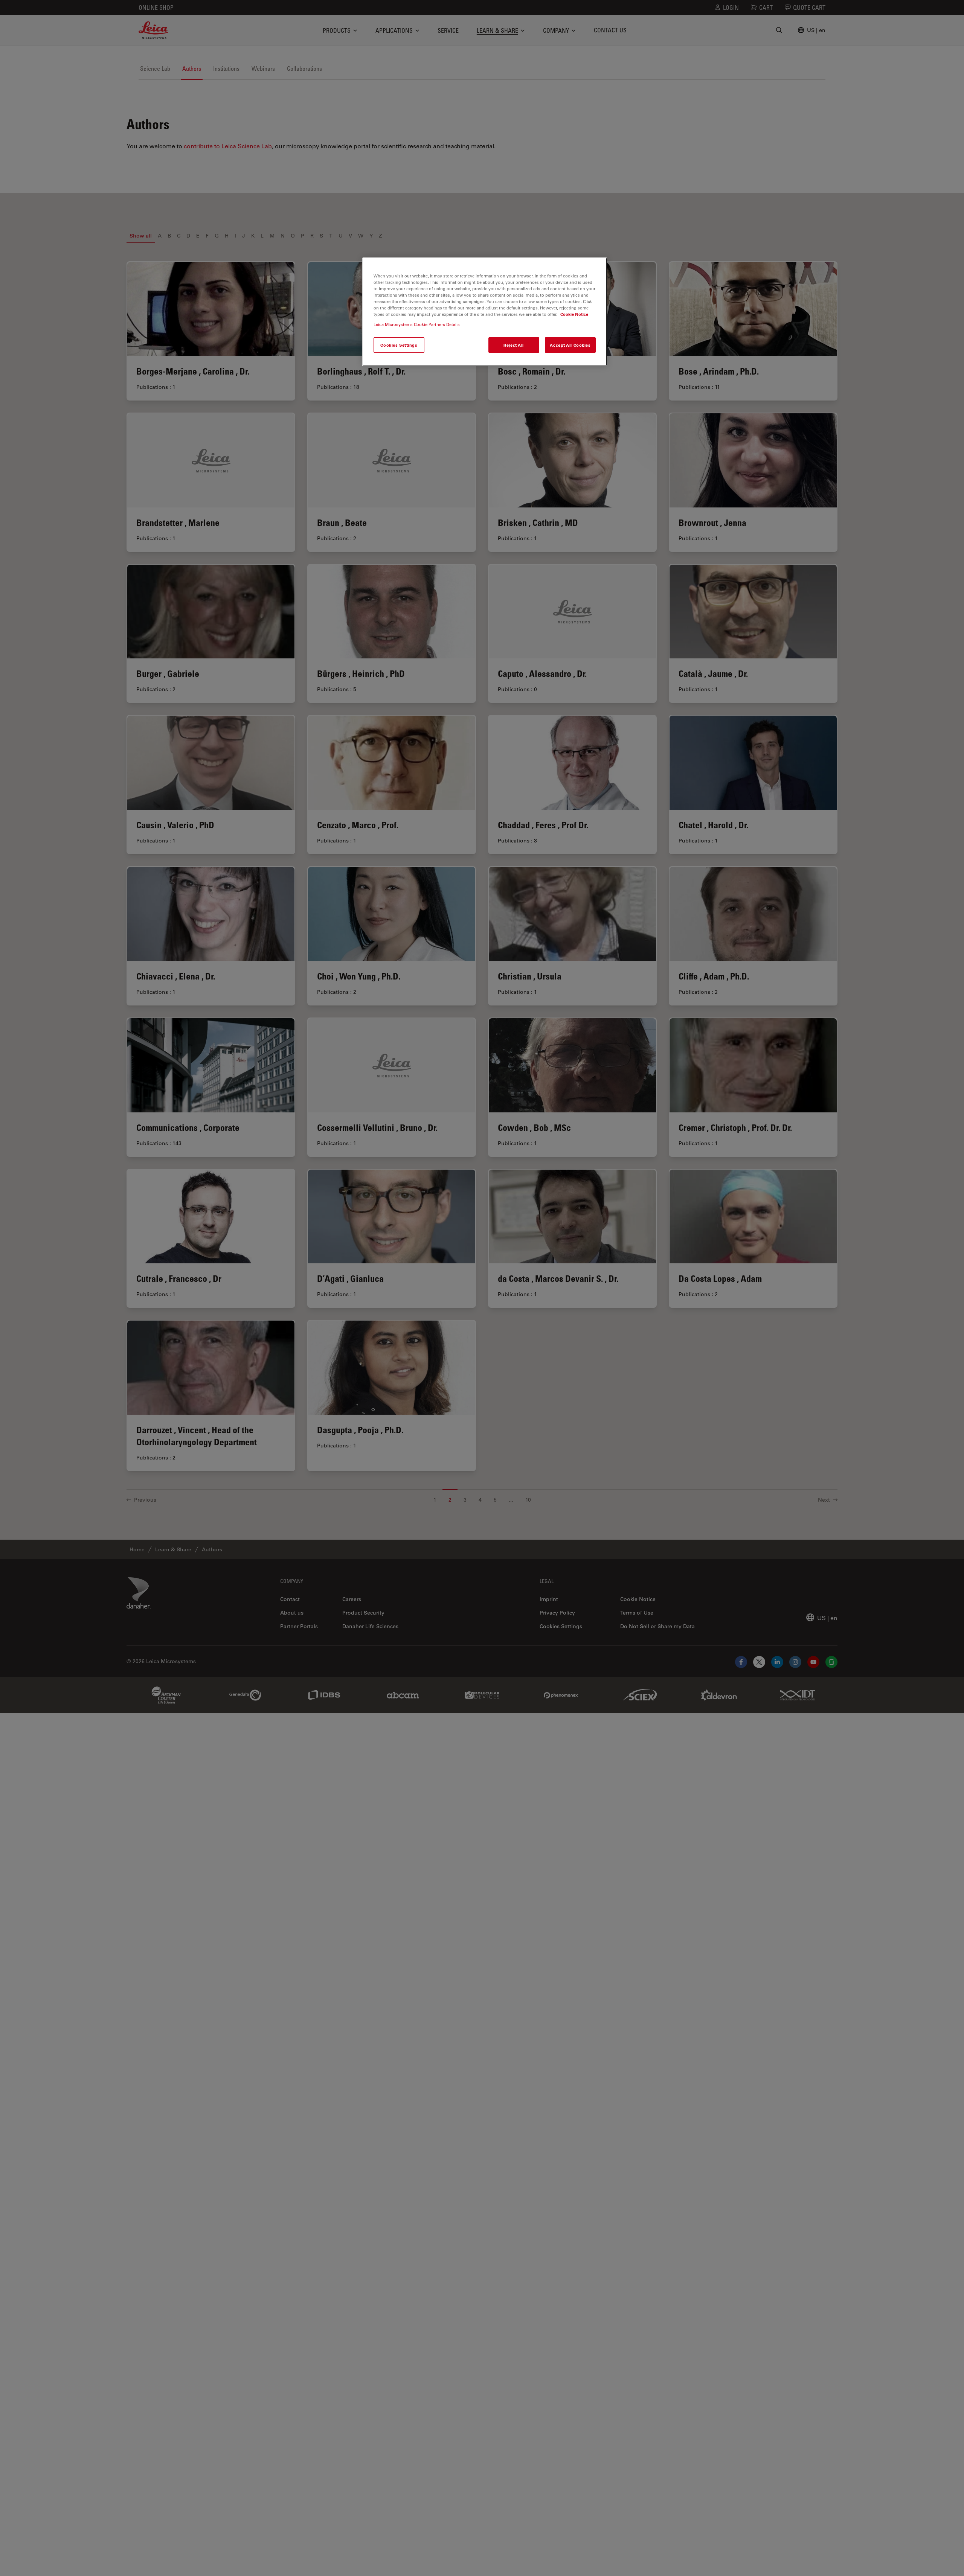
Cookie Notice (574, 315)
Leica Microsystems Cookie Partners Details (417, 325)
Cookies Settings (399, 345)
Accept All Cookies (570, 345)
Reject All (514, 345)
